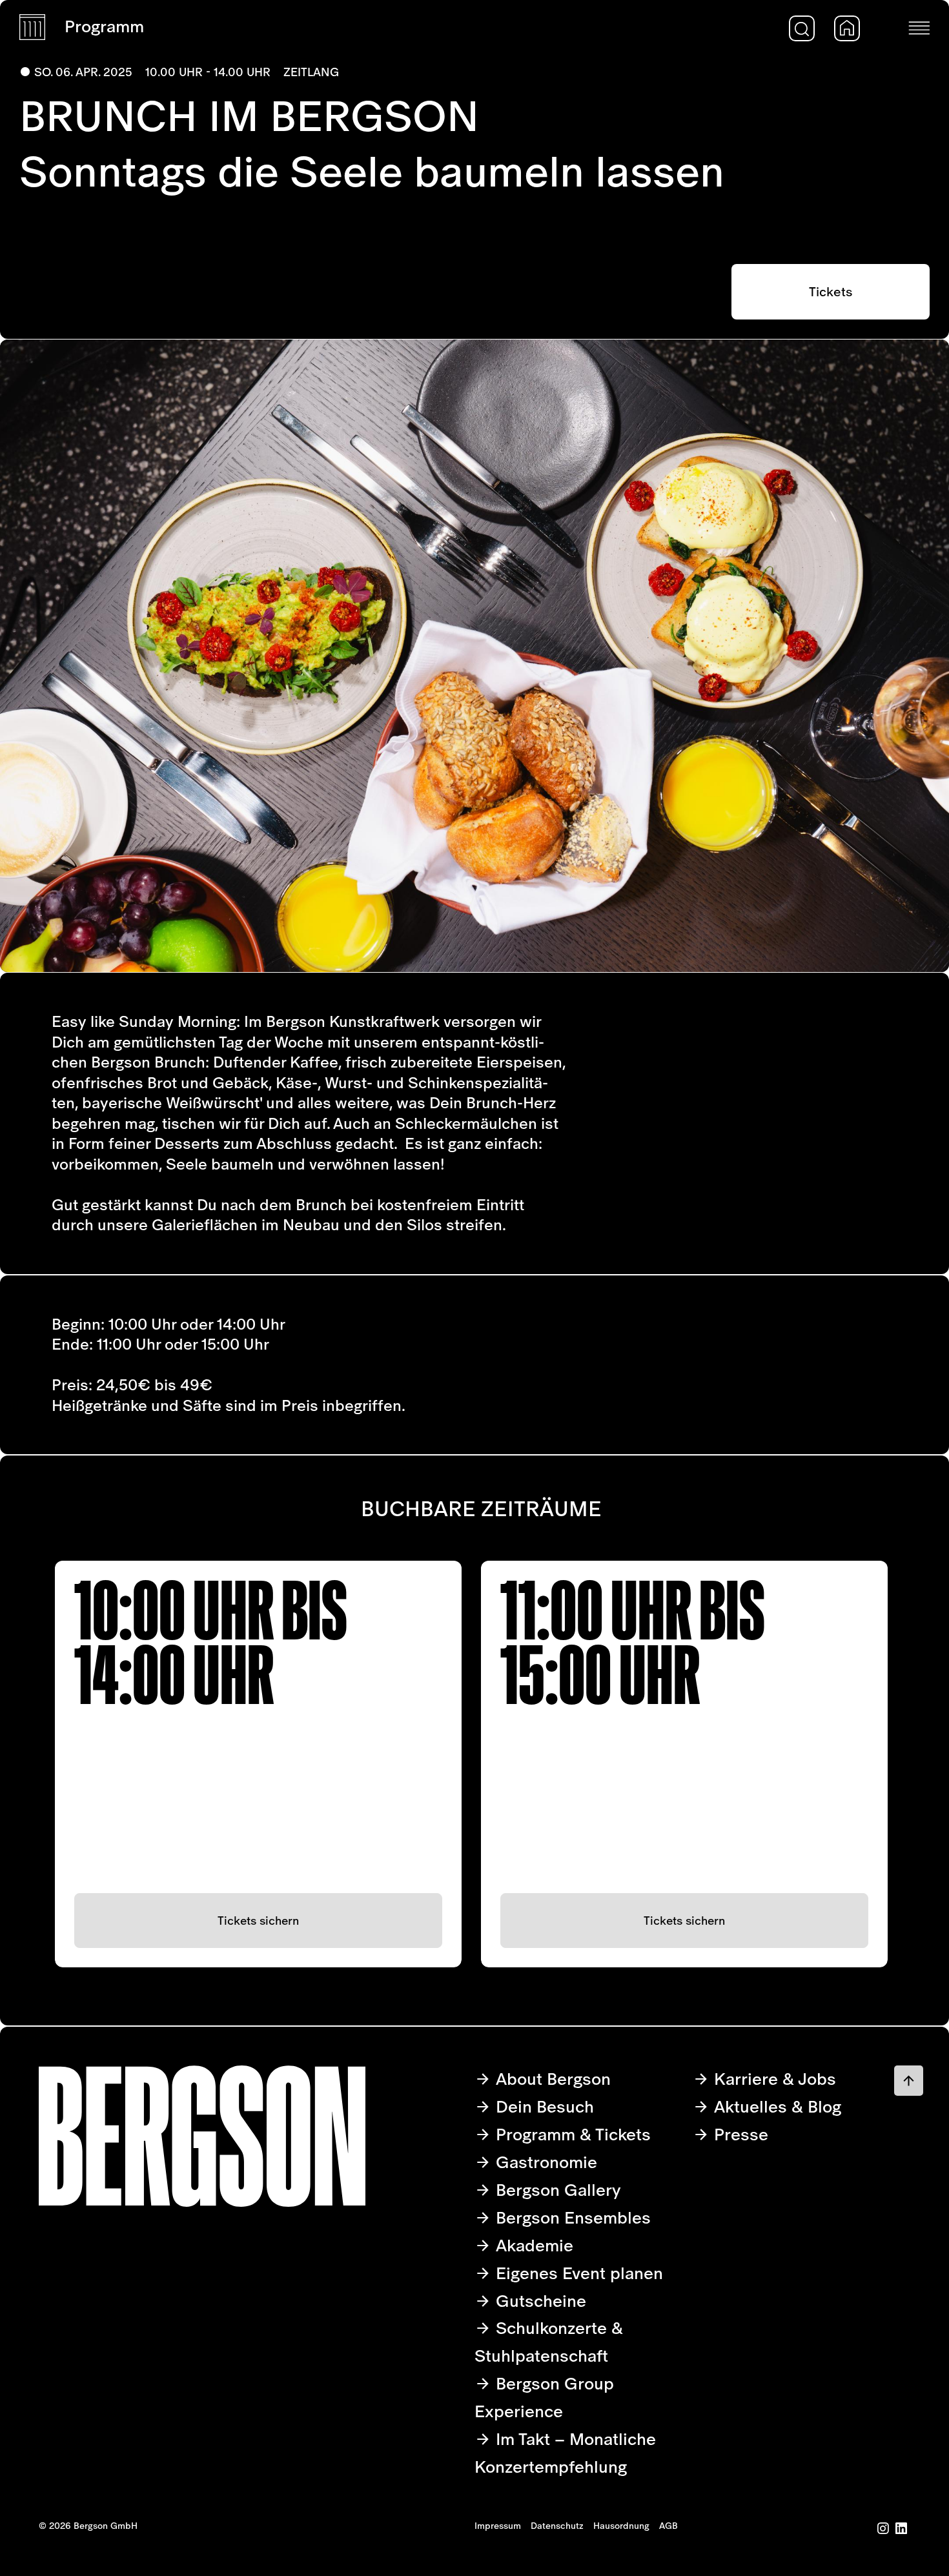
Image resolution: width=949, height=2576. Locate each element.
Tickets (831, 292)
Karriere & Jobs (773, 2079)
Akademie (532, 2245)
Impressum (498, 2526)
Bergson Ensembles (571, 2217)
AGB (668, 2526)
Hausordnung (621, 2526)
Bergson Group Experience (544, 2397)
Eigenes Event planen (577, 2273)
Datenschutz (557, 2526)
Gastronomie (544, 2162)
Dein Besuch (543, 2106)
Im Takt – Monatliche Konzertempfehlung (565, 2453)
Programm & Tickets (571, 2134)
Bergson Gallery (556, 2190)
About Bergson (551, 2079)
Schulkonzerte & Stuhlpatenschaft (549, 2342)
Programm (104, 26)
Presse (739, 2134)
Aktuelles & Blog (775, 2106)
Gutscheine (539, 2301)
